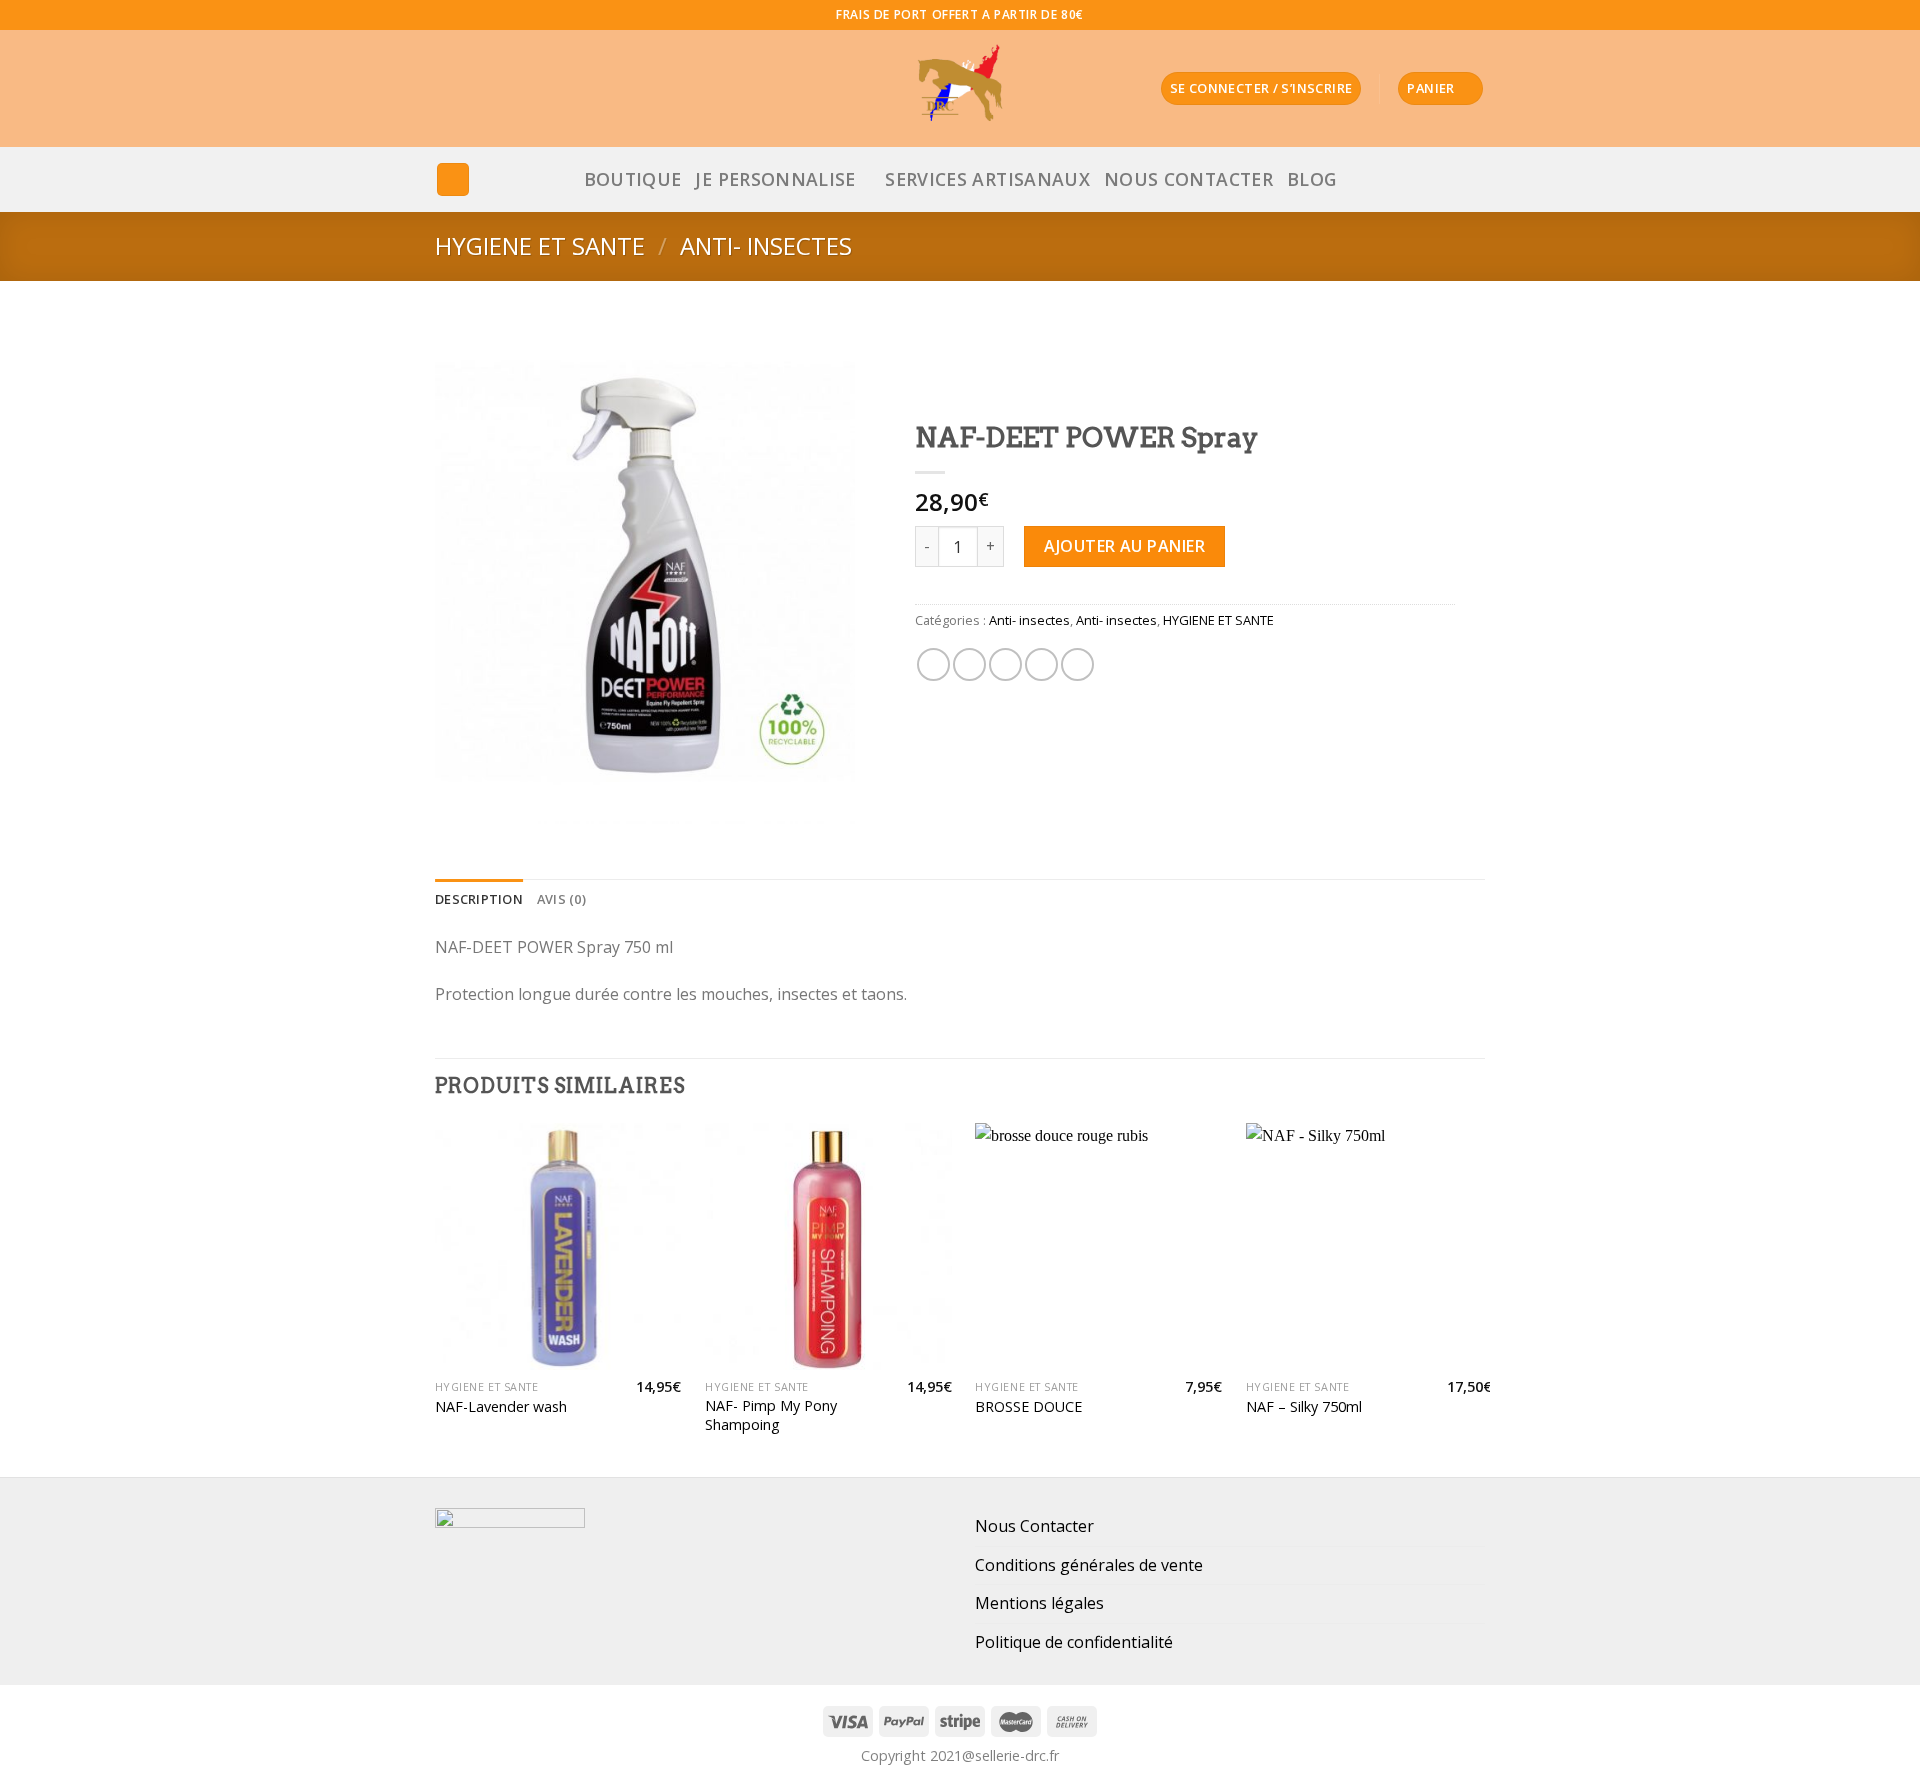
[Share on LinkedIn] (1077, 664)
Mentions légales (1039, 1603)
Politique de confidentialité (1074, 1642)
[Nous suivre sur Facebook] (1418, 15)
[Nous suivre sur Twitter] (1456, 15)
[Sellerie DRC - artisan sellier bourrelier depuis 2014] (960, 88)
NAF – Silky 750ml (1304, 1407)
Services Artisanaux (987, 179)
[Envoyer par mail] (1005, 664)
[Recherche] (453, 179)
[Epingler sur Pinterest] (1041, 664)
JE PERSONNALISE (775, 179)
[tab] (479, 899)
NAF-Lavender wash (501, 1407)
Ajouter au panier (1124, 546)
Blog (1311, 179)
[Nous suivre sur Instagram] (1437, 15)
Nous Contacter (1188, 179)
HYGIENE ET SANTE (540, 245)
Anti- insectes (766, 245)
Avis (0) (561, 899)
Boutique (633, 179)
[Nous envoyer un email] (1475, 15)
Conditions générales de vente (1089, 1565)
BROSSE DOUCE (1028, 1407)
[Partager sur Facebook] (933, 664)
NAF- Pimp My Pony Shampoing (771, 1415)
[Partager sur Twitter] (969, 664)
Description (479, 899)
